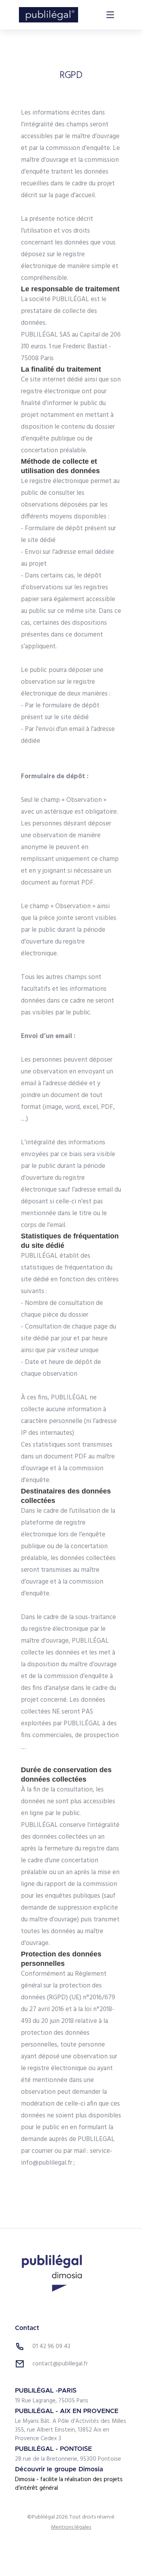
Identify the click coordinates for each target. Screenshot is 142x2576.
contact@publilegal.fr (60, 2364)
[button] (110, 15)
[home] (49, 15)
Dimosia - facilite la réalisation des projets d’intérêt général (69, 2484)
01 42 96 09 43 (51, 2347)
